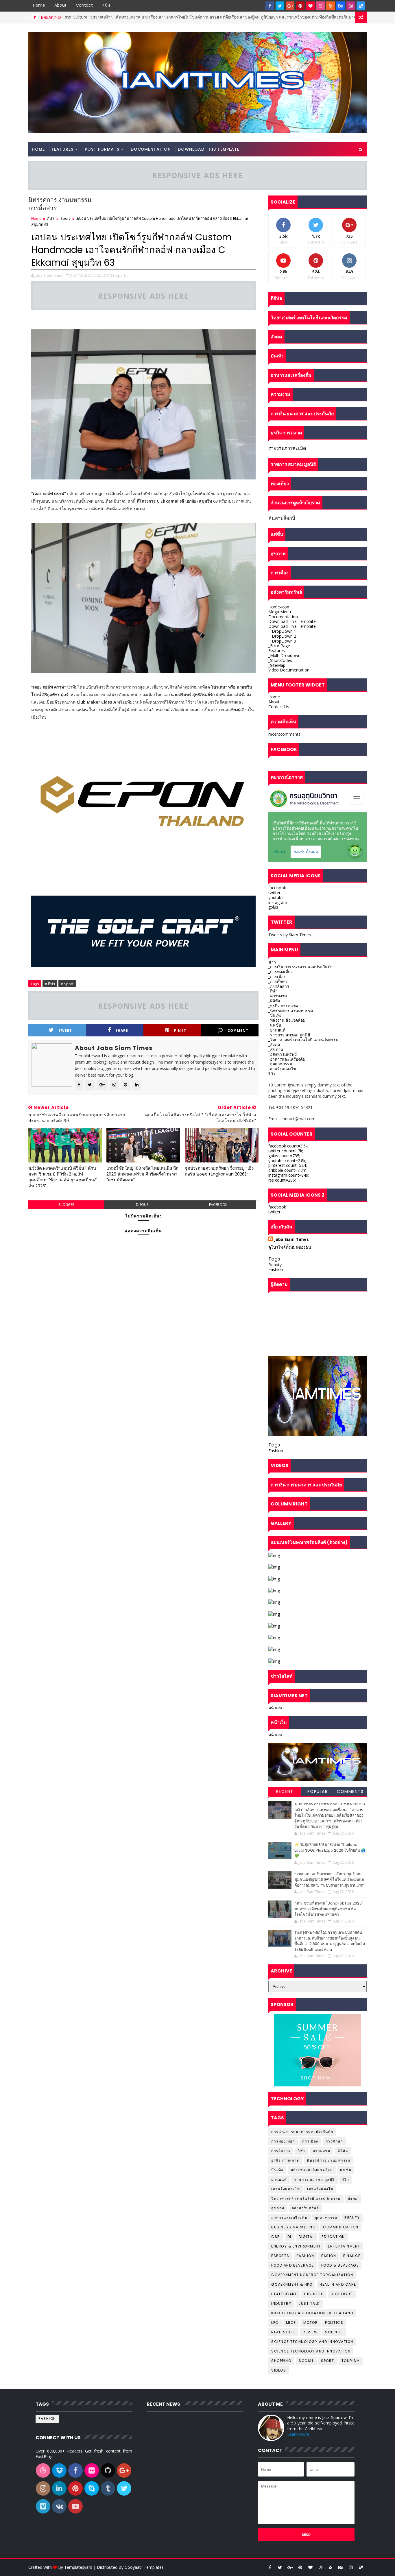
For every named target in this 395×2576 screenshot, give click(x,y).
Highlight (342, 2294)
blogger (66, 1205)
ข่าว (272, 962)
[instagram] (351, 6)
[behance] (341, 6)
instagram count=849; (289, 1175)
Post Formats (102, 149)
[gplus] (290, 6)
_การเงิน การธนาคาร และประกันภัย (300, 967)
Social (306, 2361)
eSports (280, 2256)
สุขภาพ (278, 2208)
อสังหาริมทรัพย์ (306, 2208)
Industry (281, 2303)
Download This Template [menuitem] (292, 621)
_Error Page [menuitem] (279, 646)
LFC (275, 2323)
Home (39, 5)
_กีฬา (273, 991)
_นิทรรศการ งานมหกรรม (291, 1011)
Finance (352, 2256)
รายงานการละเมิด (287, 448)
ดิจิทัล (343, 2151)
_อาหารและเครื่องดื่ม (287, 1059)
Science (334, 2332)
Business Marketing (351, 17)
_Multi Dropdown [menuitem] (284, 655)
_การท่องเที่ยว (280, 971)
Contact (84, 5)
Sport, (121, 275)
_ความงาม (278, 996)
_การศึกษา (278, 981)
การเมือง (310, 2141)
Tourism (351, 2361)
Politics (334, 2323)
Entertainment (344, 2246)
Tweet (65, 1030)
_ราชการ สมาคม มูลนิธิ (289, 1035)
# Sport (67, 984)
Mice (291, 2323)
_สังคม (274, 1044)
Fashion (276, 1269)
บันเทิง (277, 2170)
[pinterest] (300, 6)
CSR (276, 2237)
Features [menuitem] (277, 651)
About (60, 5)
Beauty (275, 1265)
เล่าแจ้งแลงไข (320, 2189)
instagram (278, 902)
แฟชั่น (346, 2170)
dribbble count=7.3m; (288, 1170)
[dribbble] (320, 6)
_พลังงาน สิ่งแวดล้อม (287, 1020)
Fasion (329, 2256)
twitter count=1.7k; (286, 1151)
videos (279, 2370)
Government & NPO (292, 2284)
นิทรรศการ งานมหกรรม (328, 2160)
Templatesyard (78, 2567)
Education (333, 2237)
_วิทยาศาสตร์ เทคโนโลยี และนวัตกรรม (303, 1039)
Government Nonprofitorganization (312, 2275)
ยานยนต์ (279, 2179)
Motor (311, 2323)
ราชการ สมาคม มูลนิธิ (314, 2179)
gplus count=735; (284, 1156)
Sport (65, 218)
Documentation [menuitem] (283, 617)
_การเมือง (277, 976)
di (289, 2237)
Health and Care (338, 2284)
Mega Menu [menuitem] (280, 612)
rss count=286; (282, 1180)
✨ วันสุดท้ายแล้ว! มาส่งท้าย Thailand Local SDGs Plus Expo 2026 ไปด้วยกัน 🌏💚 (330, 1850)
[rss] (331, 6)
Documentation (151, 149)
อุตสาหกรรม (326, 2218)
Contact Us (279, 707)
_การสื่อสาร (279, 986)
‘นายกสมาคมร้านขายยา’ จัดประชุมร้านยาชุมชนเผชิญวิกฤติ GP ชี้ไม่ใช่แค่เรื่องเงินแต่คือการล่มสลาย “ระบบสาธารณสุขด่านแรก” (330, 1880)
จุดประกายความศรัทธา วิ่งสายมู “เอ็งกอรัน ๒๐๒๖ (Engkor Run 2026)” (219, 1171)
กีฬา (51, 218)
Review (310, 2332)
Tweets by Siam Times (290, 935)
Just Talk (309, 2303)
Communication (341, 2227)
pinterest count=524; (288, 1165)
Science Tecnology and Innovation (311, 2351)
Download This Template (209, 149)
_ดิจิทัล (274, 1001)
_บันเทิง (275, 1015)
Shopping (281, 2361)
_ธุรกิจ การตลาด (283, 1006)
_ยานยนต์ (277, 1030)
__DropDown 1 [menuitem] (282, 631)
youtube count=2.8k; (287, 1161)
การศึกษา (334, 2141)
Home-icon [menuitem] (279, 607)
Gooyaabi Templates (144, 2567)
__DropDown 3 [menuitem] (282, 641)
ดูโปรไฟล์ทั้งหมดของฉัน (290, 1247)
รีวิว (272, 1074)
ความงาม (322, 2151)
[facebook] (270, 6)
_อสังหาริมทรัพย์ (283, 1054)
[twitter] (280, 6)
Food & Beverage (340, 2265)
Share (122, 1030)
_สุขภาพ (276, 1049)
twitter (274, 893)
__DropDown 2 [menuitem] (282, 636)
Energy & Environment (296, 2246)
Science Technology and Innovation (312, 2342)
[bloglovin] (310, 6)
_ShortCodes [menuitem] (280, 660)
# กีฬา (50, 984)
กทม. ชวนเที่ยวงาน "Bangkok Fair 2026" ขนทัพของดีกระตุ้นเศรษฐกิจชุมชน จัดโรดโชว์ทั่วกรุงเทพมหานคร (329, 1909)
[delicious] (361, 6)
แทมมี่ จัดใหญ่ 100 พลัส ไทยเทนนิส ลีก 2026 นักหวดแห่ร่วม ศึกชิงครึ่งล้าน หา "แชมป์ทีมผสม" (142, 1174)
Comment (238, 1030)
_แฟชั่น (275, 1025)
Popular (318, 1791)
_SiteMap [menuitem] (277, 665)
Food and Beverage (293, 2265)
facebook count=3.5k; (288, 1146)
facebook (218, 1205)
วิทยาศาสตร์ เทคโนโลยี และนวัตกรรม (306, 2198)
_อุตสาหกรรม (280, 1064)
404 (106, 5)
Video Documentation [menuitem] (289, 670)
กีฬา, (111, 275)
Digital (307, 2237)
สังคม (353, 2198)
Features (63, 149)
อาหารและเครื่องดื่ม (289, 2218)
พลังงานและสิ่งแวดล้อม (312, 2170)
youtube (276, 897)
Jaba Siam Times (291, 1239)
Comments (350, 1791)
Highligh (314, 2294)
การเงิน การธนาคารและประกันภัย (302, 2132)
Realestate (283, 2332)
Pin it (180, 1030)
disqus (142, 1205)
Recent (285, 1791)
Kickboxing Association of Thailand (312, 2313)
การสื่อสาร (281, 2151)
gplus (273, 907)
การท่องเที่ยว (283, 2141)
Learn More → (301, 2434)
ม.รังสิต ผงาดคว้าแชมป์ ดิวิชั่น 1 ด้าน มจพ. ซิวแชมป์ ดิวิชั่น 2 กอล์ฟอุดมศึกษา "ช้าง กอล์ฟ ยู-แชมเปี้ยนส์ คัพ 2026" (62, 1177)
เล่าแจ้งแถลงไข (282, 1069)
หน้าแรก (276, 1707)
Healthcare (284, 2294)
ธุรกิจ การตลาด (285, 2160)
